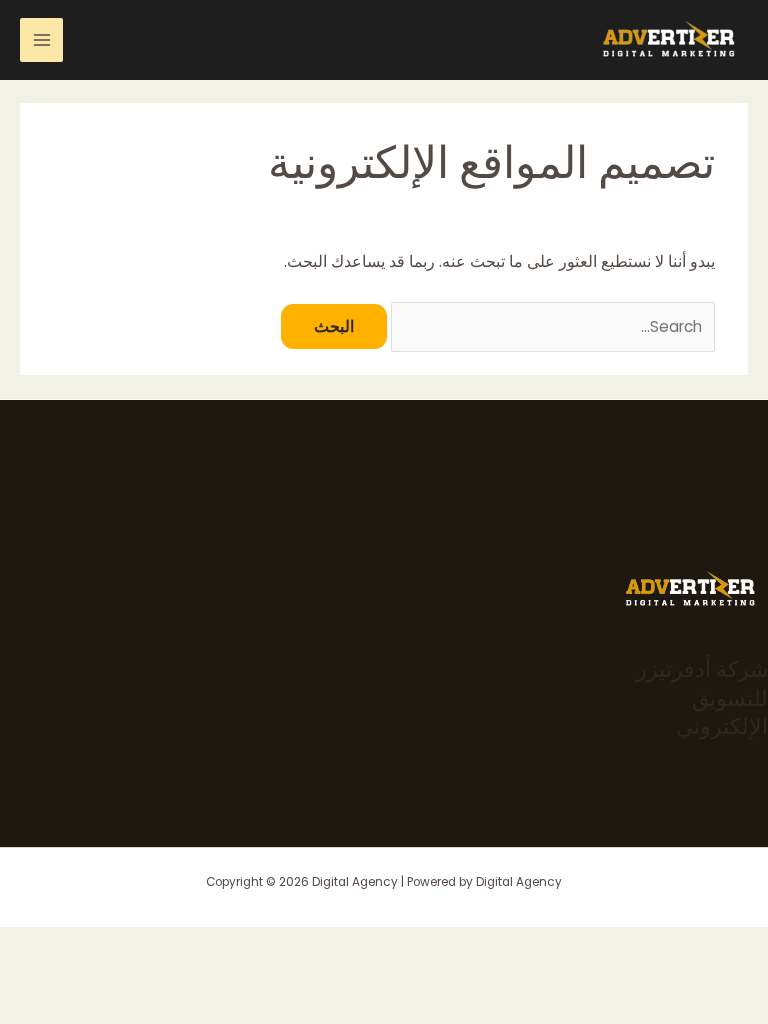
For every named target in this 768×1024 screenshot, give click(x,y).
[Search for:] (551, 326)
